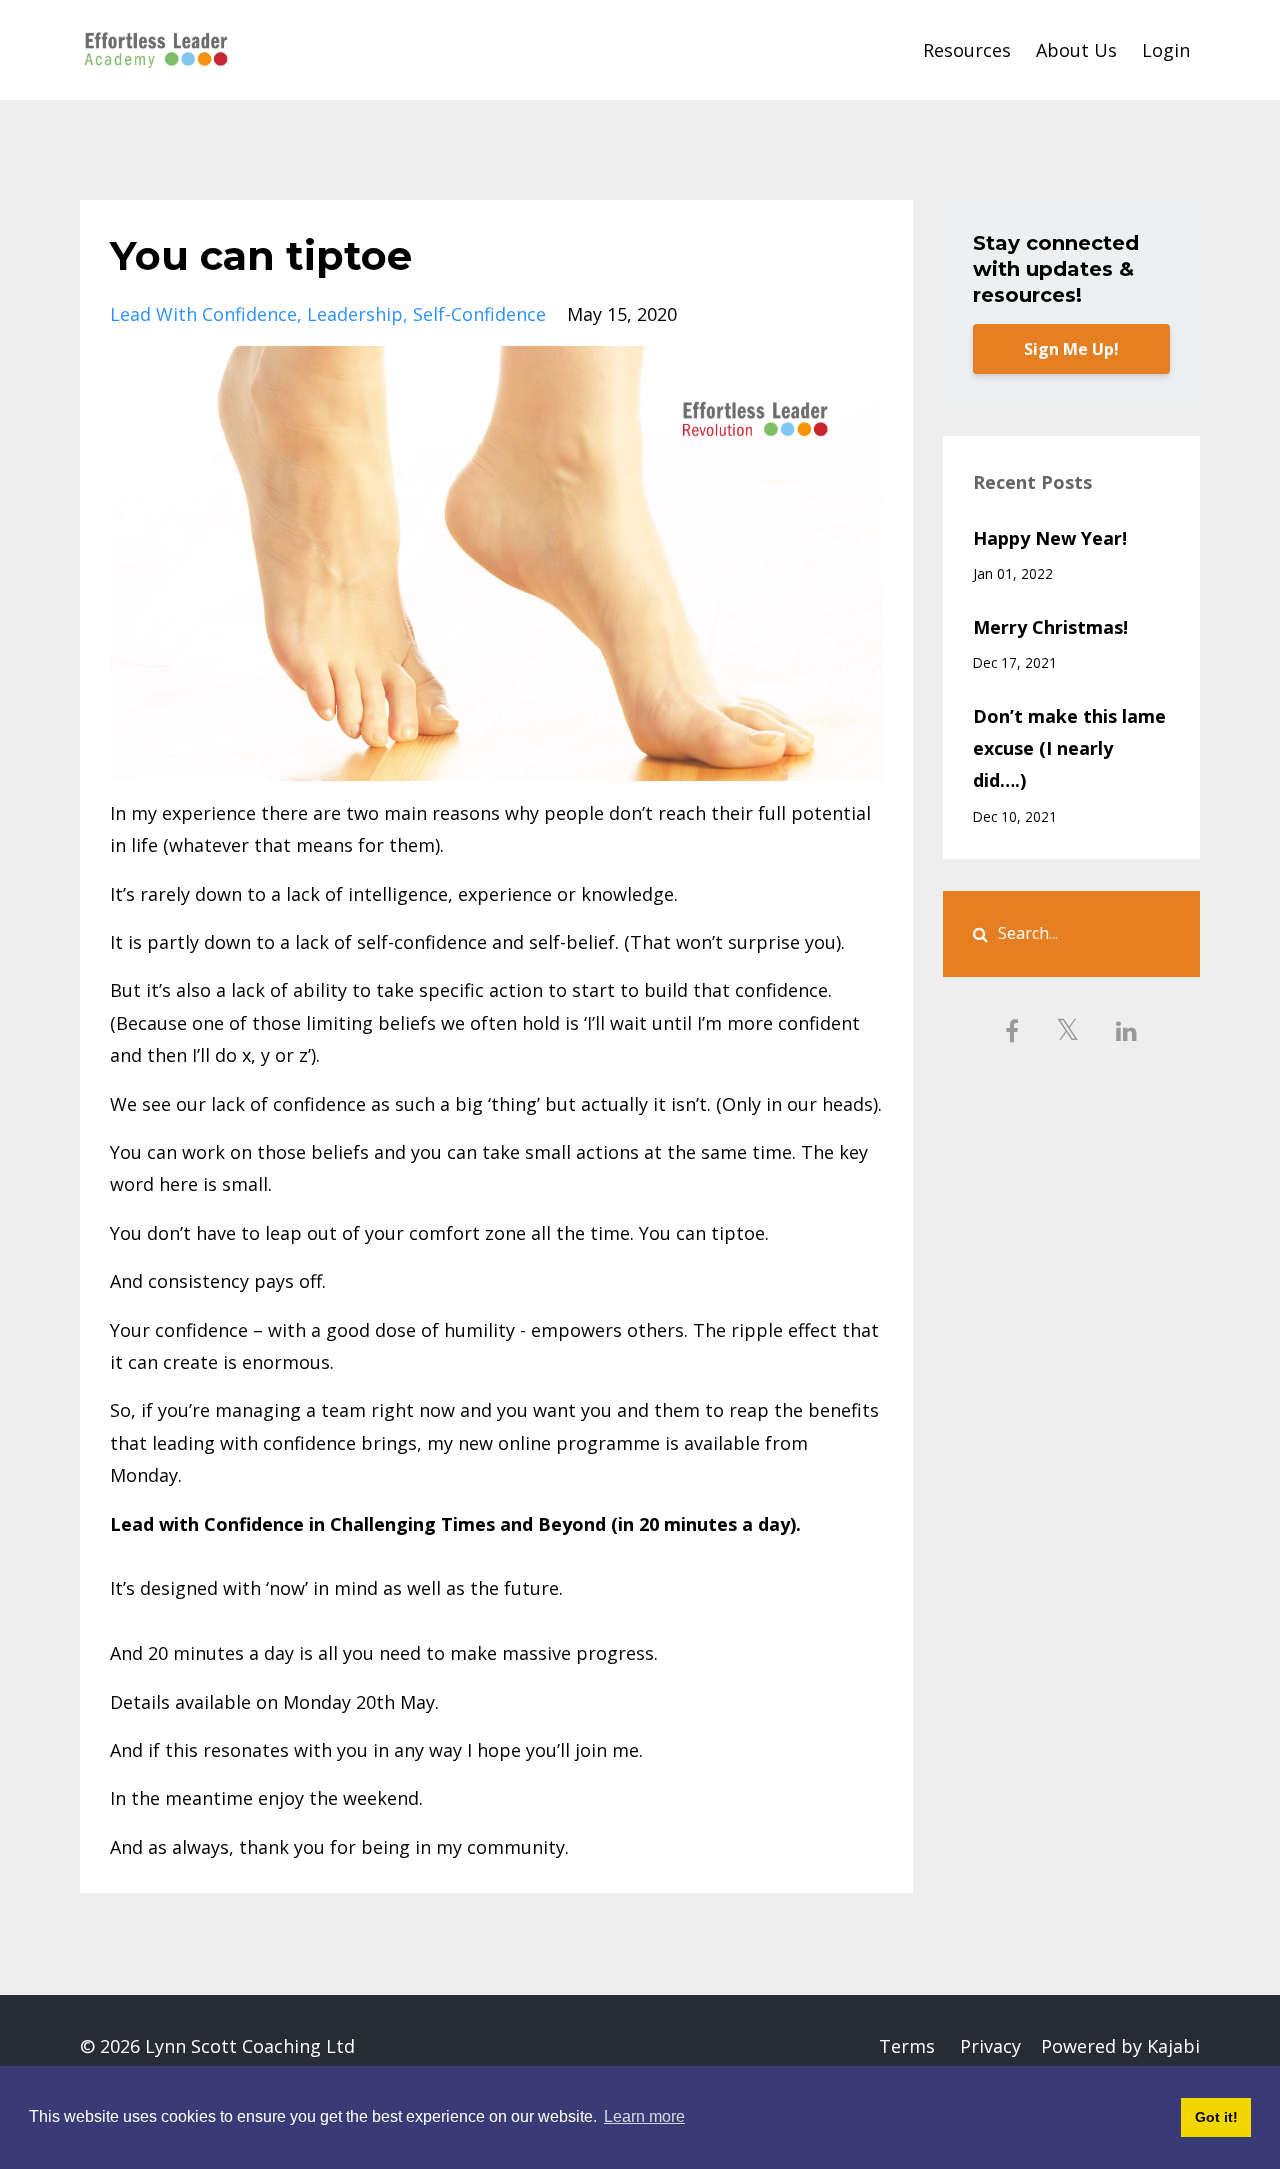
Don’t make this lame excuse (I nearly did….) (1069, 748)
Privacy (990, 2046)
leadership (355, 314)
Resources (967, 50)
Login (1166, 50)
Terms (907, 2046)
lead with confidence (203, 314)
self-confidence (479, 314)
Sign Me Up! (1071, 349)
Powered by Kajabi (1120, 2046)
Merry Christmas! (1050, 627)
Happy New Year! (1050, 538)
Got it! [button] (1216, 2117)
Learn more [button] (644, 2116)
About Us (1076, 50)
